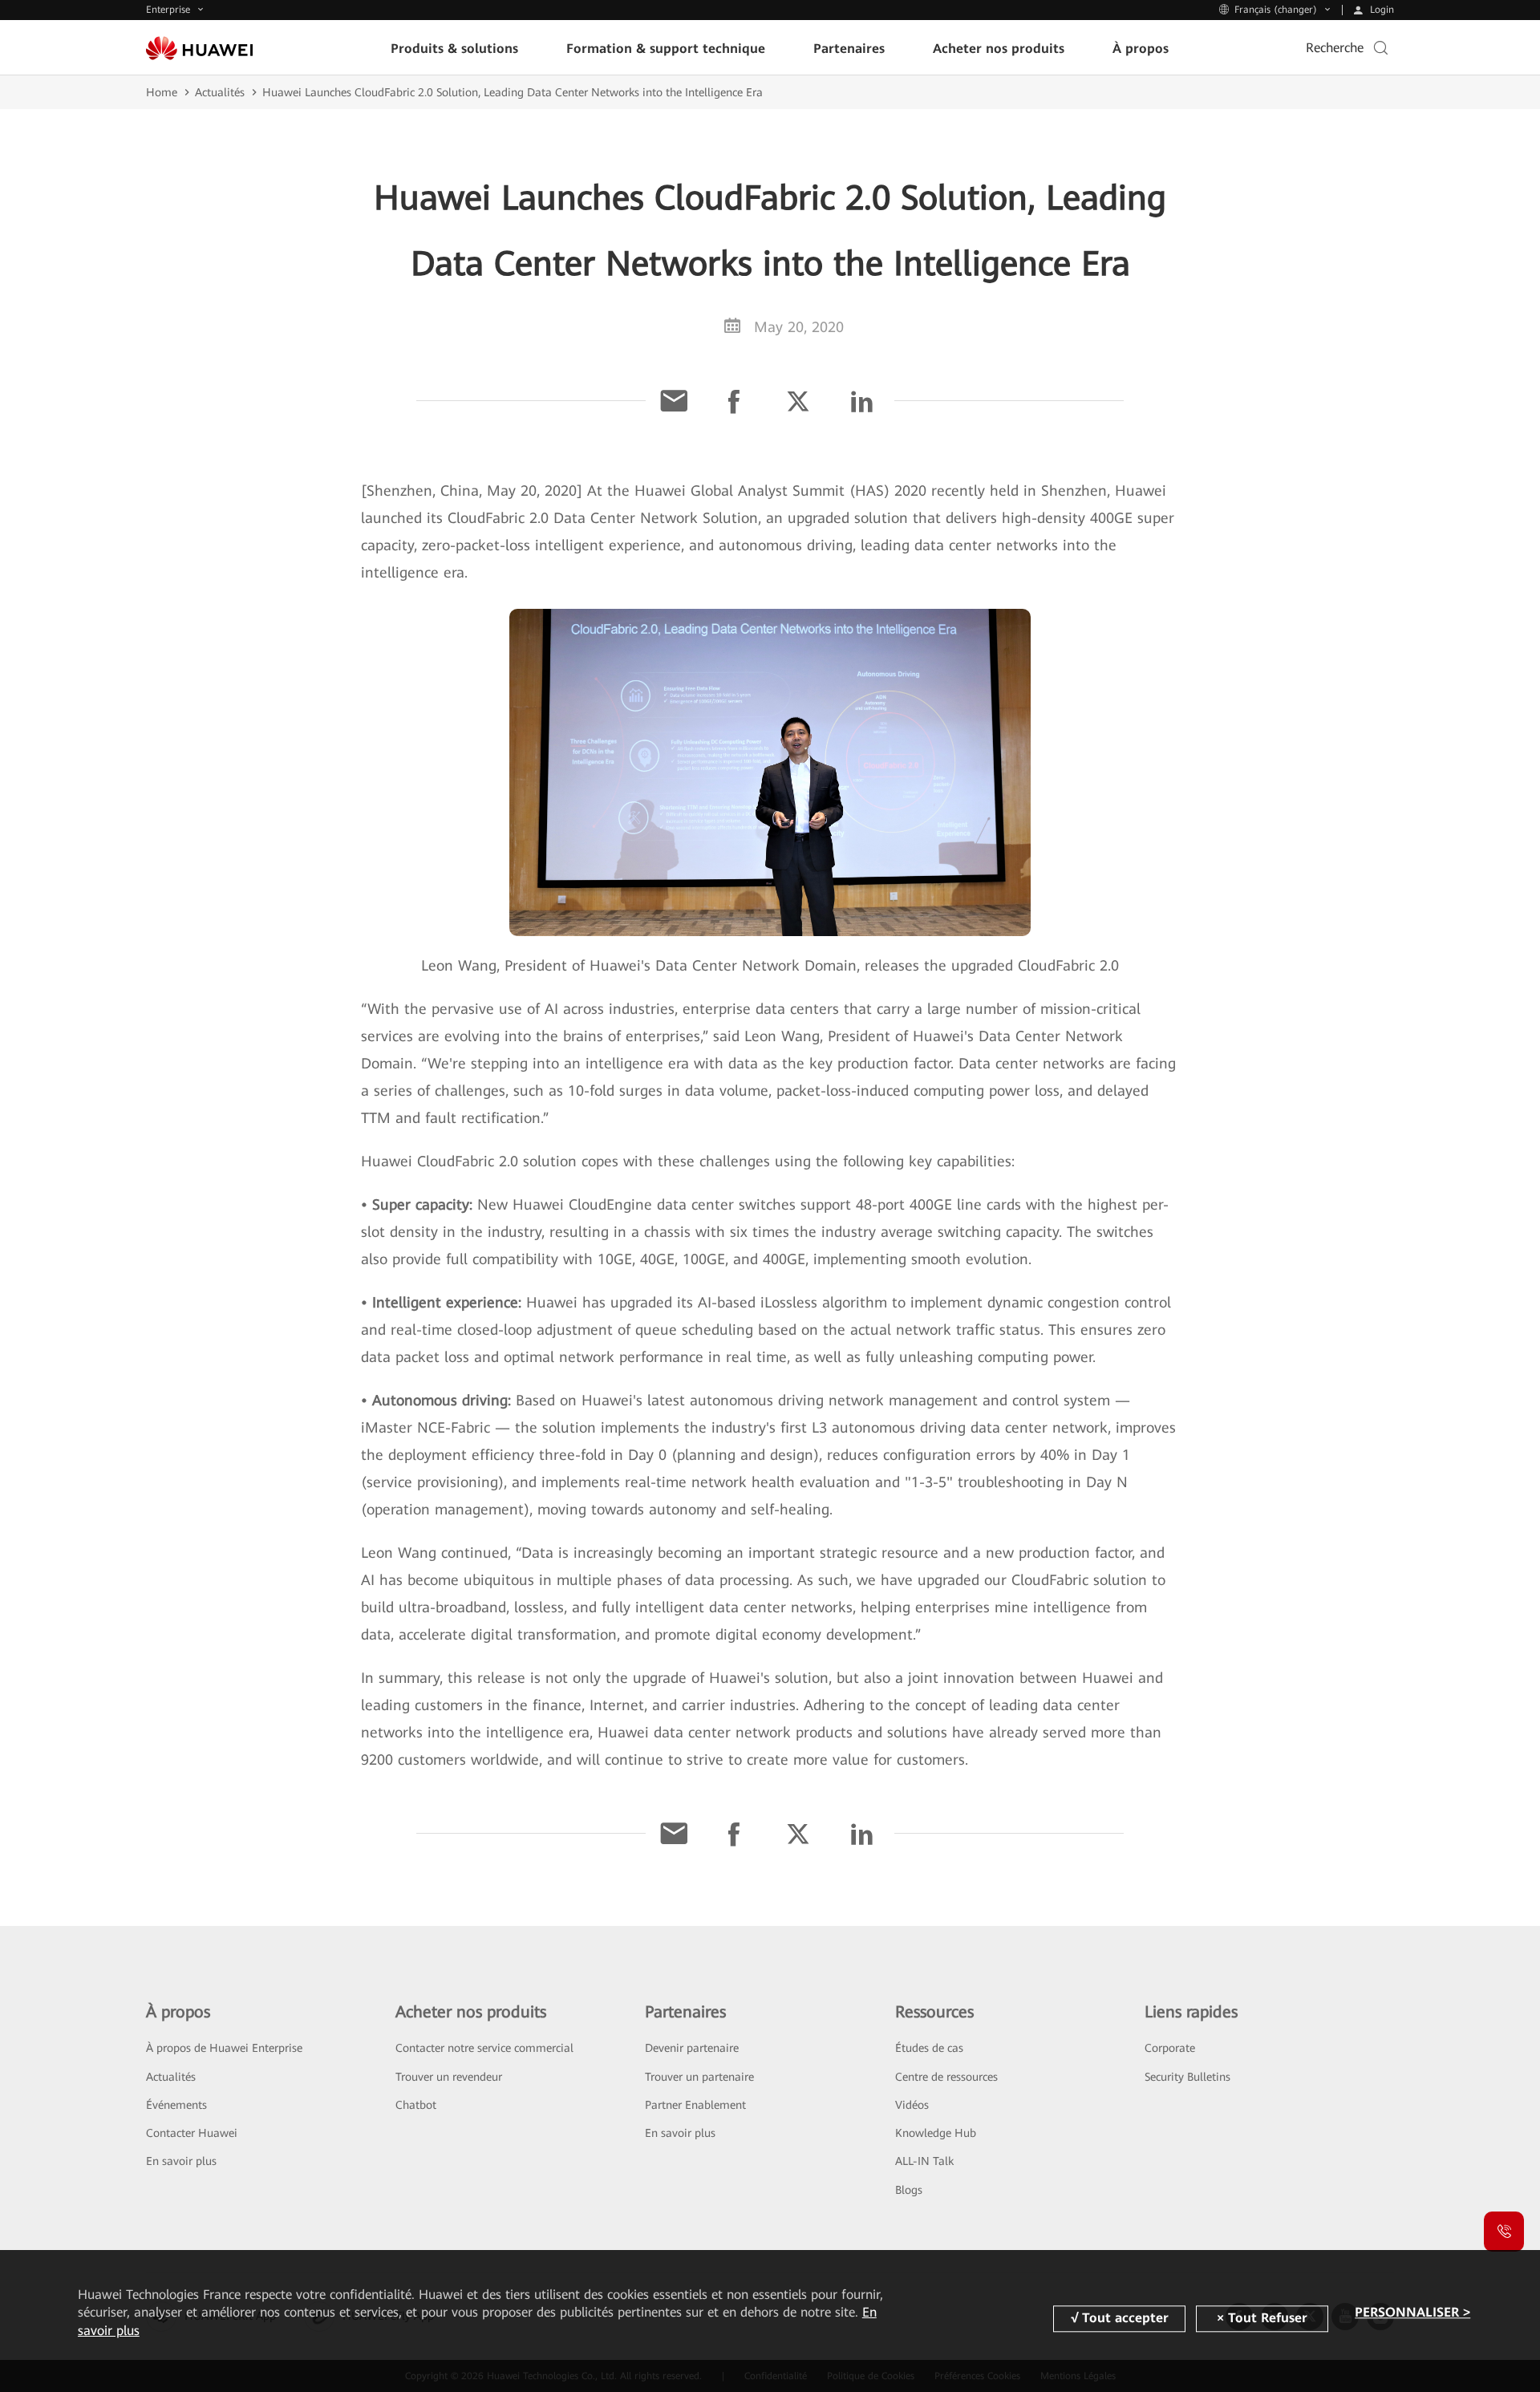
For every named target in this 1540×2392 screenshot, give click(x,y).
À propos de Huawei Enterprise (224, 2048)
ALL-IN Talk (924, 2161)
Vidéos (912, 2105)
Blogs (909, 2190)
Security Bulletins (1187, 2077)
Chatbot (416, 2105)
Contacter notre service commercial (484, 2048)
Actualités (220, 92)
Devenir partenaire (692, 2048)
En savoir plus (181, 2161)
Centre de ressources (946, 2077)
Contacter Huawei (192, 2133)
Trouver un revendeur (449, 2077)
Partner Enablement (695, 2105)
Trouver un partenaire (699, 2077)
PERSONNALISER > (1412, 2312)
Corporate (1170, 2048)
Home (162, 92)
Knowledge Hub (936, 2133)
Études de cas (929, 2048)
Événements (176, 2105)
